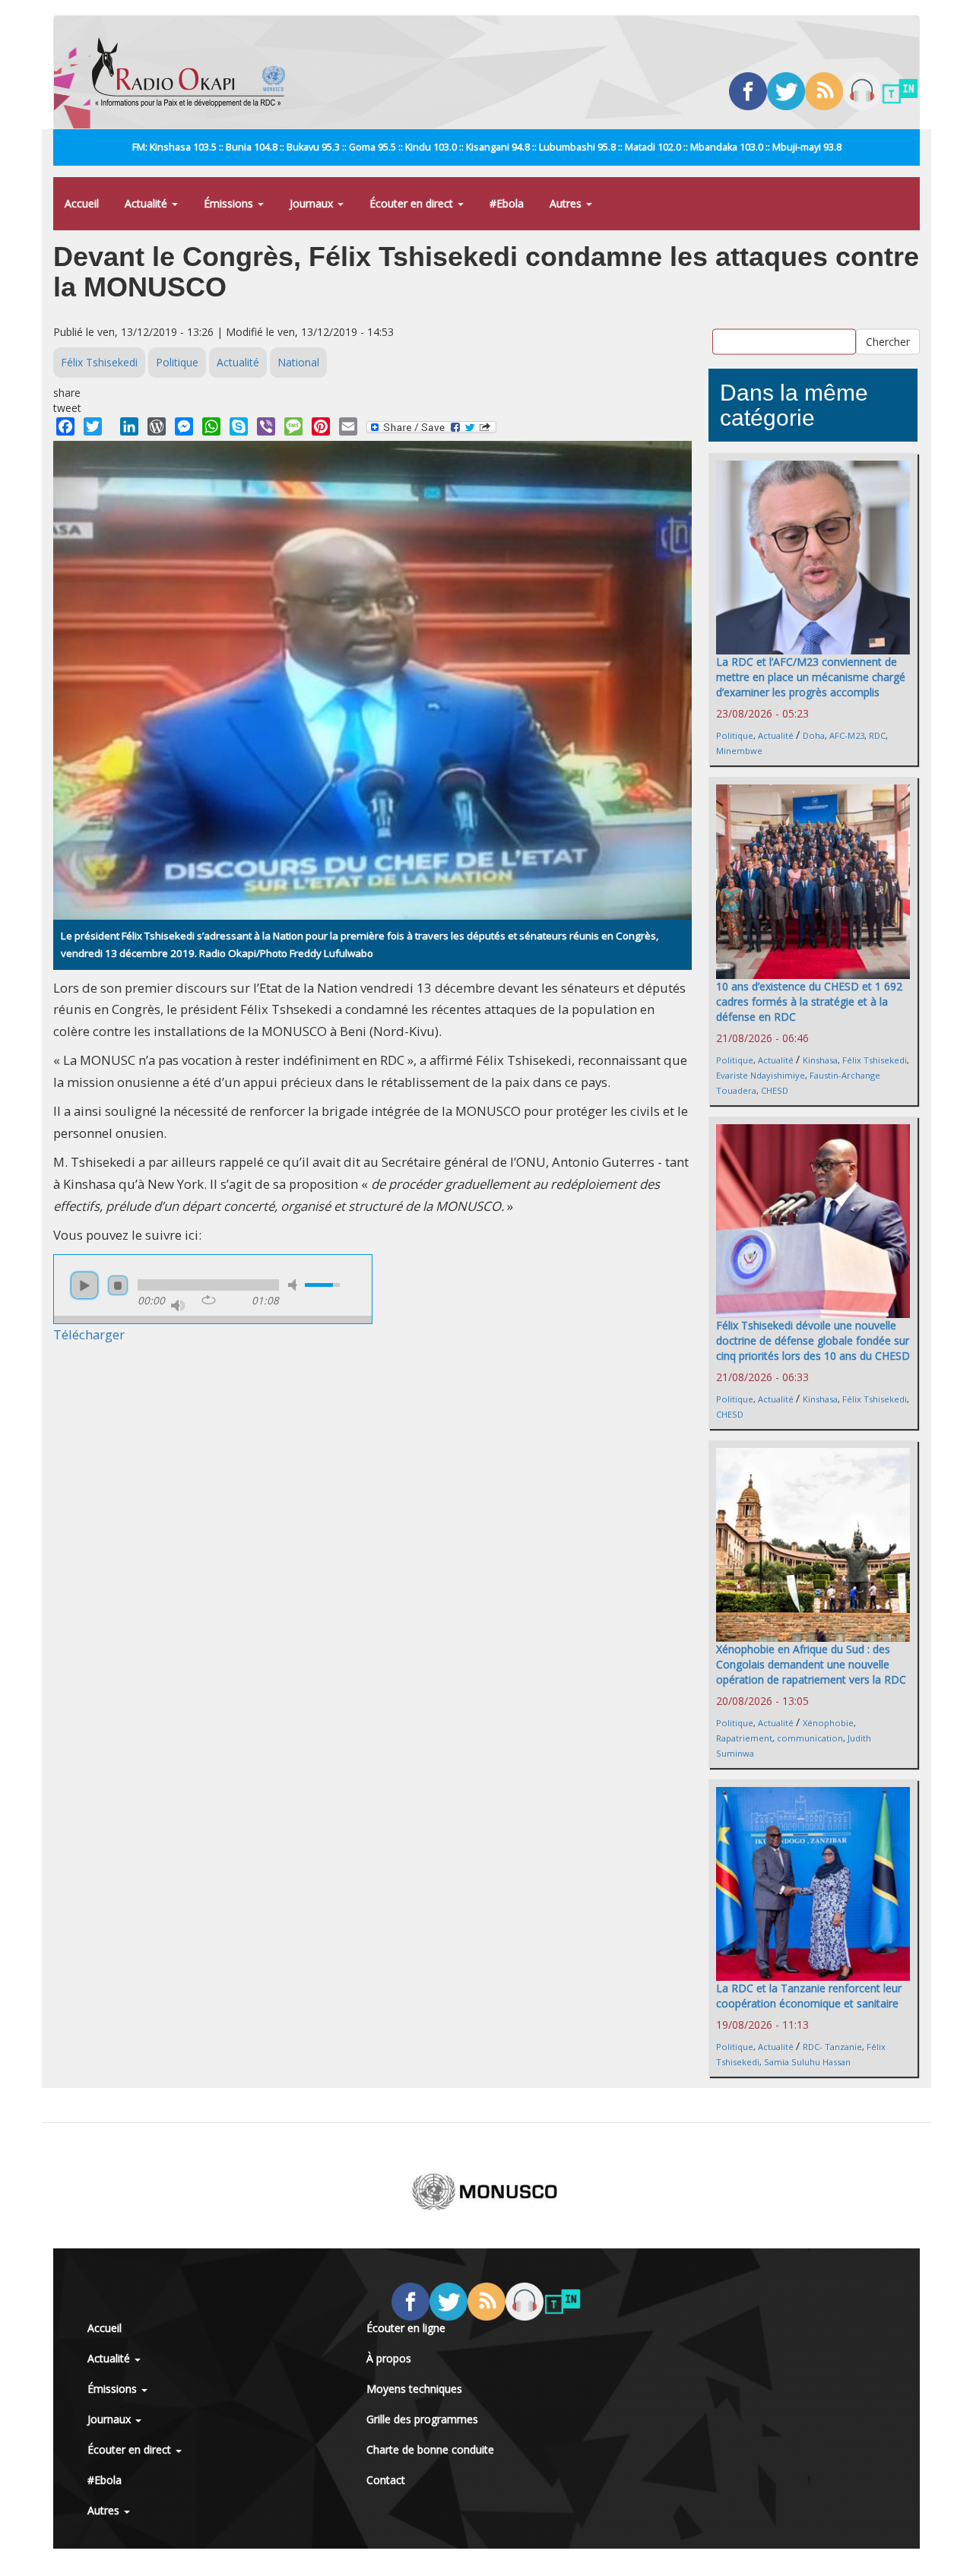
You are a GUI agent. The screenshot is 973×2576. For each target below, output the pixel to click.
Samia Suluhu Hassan (807, 2062)
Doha (814, 735)
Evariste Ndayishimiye (761, 1075)
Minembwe (739, 751)
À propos (389, 2358)
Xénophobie (828, 1723)
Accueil (82, 203)
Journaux (313, 203)
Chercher (888, 341)
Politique (177, 362)
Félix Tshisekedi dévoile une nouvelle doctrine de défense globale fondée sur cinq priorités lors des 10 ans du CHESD (813, 1340)
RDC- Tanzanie (832, 2047)
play (84, 1285)
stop (118, 1285)
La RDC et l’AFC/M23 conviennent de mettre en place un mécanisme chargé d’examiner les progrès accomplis (811, 677)
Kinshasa (820, 1060)
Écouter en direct (413, 203)
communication (810, 1738)
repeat (209, 1300)
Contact (386, 2480)
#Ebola (507, 203)
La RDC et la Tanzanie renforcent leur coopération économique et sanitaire (809, 1996)
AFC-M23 (847, 735)
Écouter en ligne (406, 2328)
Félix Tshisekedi (99, 362)
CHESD (775, 1090)
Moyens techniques (414, 2389)
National (298, 362)
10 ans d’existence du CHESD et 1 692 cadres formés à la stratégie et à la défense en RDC (809, 1001)
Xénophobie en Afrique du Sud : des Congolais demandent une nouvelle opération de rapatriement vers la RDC (811, 1664)
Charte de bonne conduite (430, 2449)
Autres (567, 203)
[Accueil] (194, 72)
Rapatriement (744, 1738)
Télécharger (89, 1334)
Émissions (230, 203)
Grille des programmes (422, 2419)
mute (295, 1285)
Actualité (147, 203)
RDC (877, 735)
